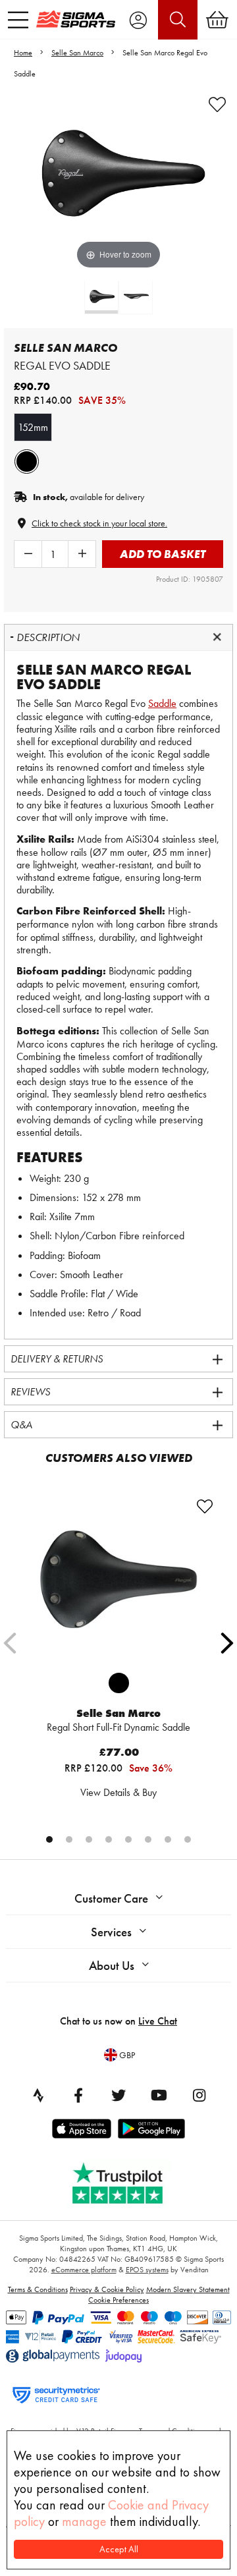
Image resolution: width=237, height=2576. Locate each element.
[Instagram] (199, 2095)
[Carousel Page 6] (148, 1839)
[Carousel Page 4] (109, 1839)
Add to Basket (163, 554)
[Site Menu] (18, 20)
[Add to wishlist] (217, 105)
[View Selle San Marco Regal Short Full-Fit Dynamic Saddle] (118, 1580)
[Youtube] (159, 2095)
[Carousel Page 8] (188, 1839)
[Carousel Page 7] (168, 1839)
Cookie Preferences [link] (118, 2300)
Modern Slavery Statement (188, 2289)
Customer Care (111, 1898)
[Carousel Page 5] (128, 1839)
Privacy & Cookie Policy (107, 2289)
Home (23, 53)
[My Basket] (217, 20)
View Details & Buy (118, 1792)
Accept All (119, 2549)
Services (111, 1932)
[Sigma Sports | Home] (76, 19)
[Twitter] (118, 2095)
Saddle (162, 703)
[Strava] (38, 2095)
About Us (112, 1966)
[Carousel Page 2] (69, 1839)
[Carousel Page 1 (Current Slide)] (49, 1839)
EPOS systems (147, 2270)
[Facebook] (78, 2095)
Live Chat (158, 2021)
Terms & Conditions (38, 2289)
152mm (33, 427)
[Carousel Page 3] (89, 1839)
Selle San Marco (77, 53)
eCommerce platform (84, 2270)
